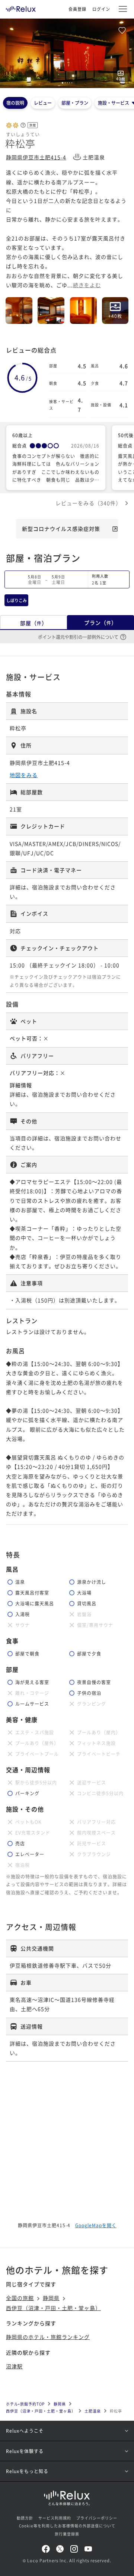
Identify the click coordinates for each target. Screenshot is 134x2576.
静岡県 (51, 2298)
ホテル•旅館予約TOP (25, 2404)
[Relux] (21, 7)
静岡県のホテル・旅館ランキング (48, 2337)
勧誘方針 (25, 2518)
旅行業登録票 (67, 2534)
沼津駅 (14, 2366)
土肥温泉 (93, 2411)
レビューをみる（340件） (88, 503)
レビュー (43, 103)
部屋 (34, 623)
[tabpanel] (67, 53)
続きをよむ (87, 285)
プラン (100, 623)
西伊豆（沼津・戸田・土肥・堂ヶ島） (53, 2308)
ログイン (101, 9)
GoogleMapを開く (96, 2225)
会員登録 (77, 9)
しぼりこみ (17, 600)
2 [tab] (65, 83)
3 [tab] (67, 83)
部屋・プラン (75, 103)
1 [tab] (63, 83)
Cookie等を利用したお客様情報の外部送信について (67, 2526)
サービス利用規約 (55, 2518)
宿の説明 (15, 103)
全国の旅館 (20, 2298)
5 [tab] (72, 83)
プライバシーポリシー (97, 2518)
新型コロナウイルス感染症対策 (61, 529)
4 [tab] (70, 83)
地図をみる (24, 775)
